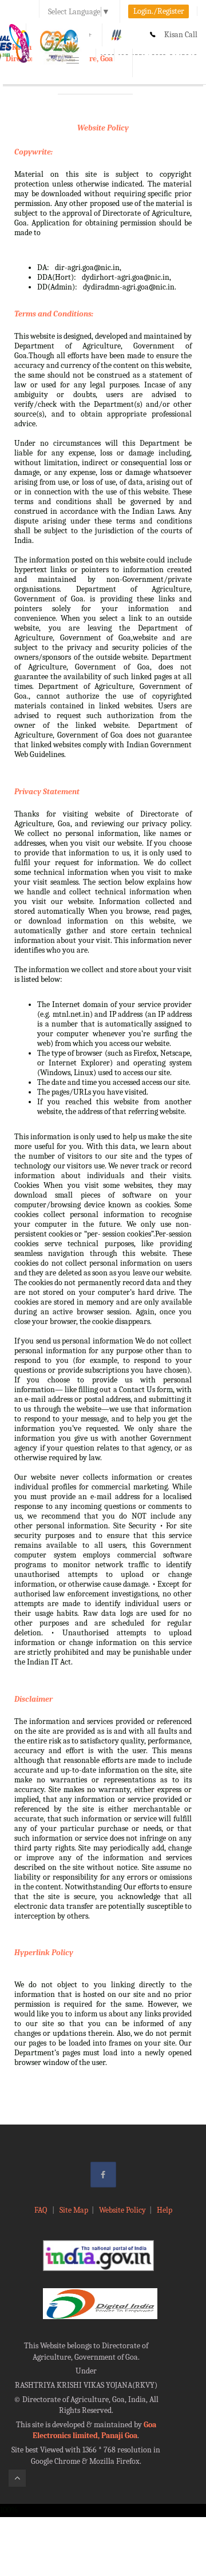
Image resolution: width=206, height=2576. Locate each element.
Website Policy (103, 128)
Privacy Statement (47, 792)
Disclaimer (33, 1699)
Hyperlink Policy (44, 1953)
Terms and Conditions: (54, 314)
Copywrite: (33, 152)
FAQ (41, 2210)
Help (165, 2210)
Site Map (74, 2210)
